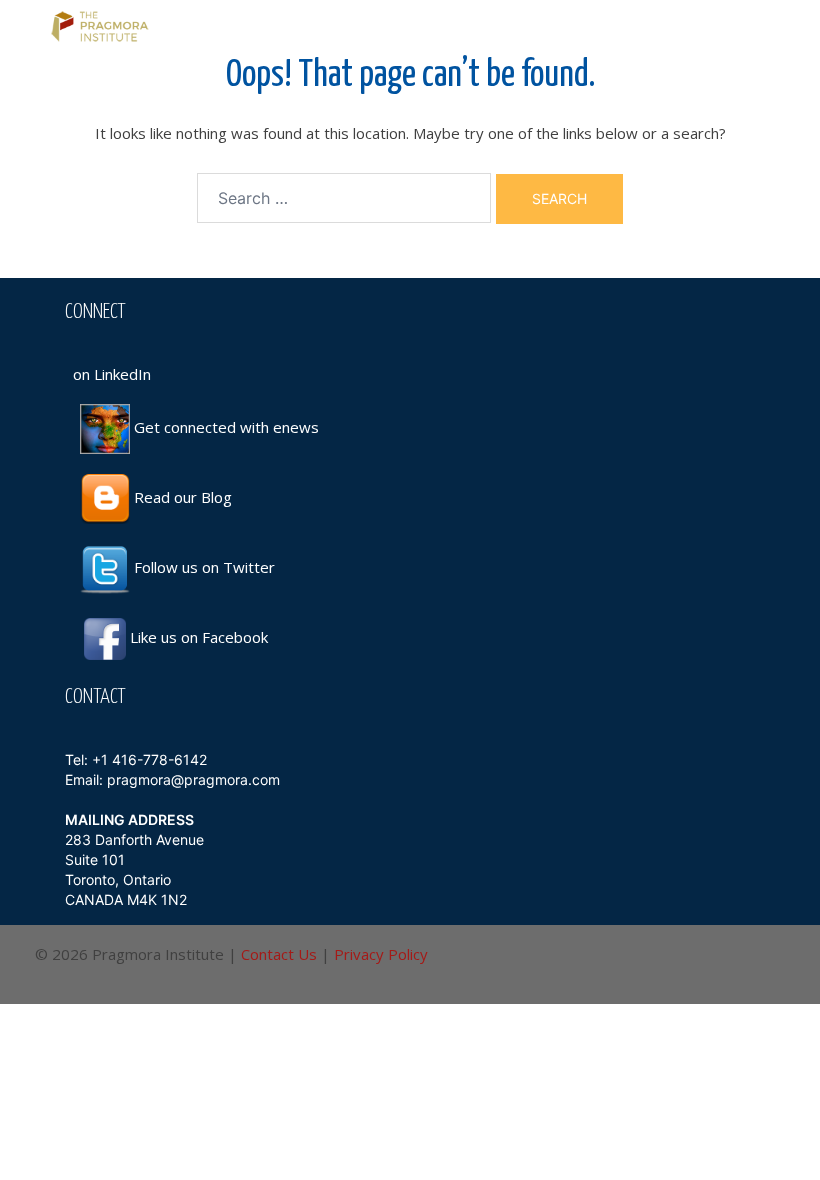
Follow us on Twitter (202, 567)
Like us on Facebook (199, 637)
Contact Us (279, 954)
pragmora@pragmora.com (193, 779)
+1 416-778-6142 (149, 759)
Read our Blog (181, 497)
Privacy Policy (381, 954)
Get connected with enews (224, 427)
